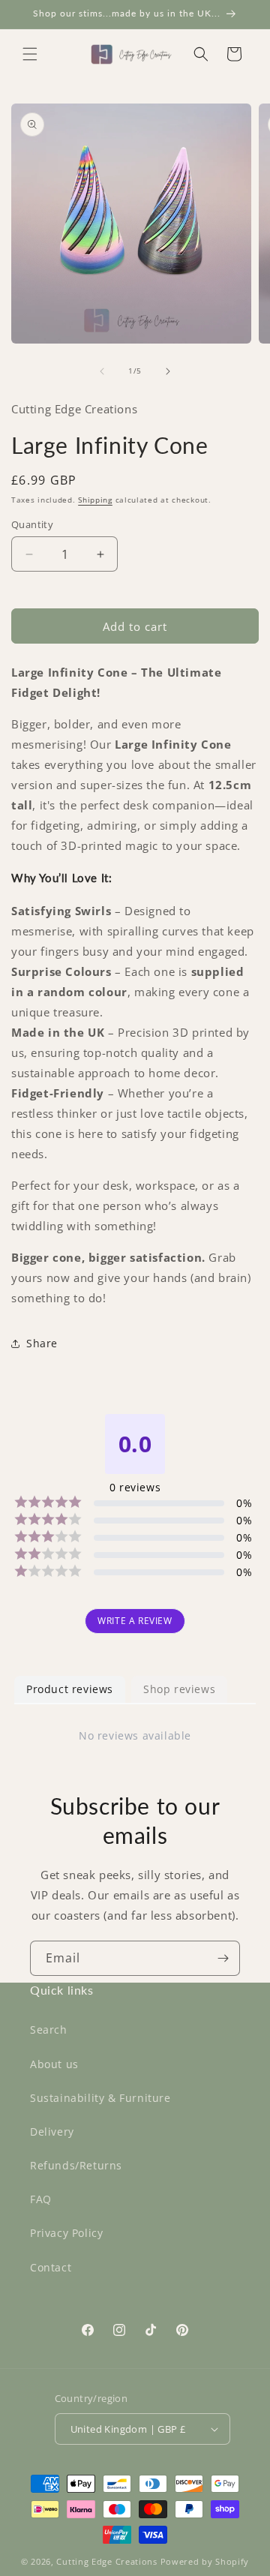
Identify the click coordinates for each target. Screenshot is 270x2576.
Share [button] (42, 1343)
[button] (30, 54)
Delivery (52, 2132)
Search (49, 2030)
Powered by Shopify (205, 2561)
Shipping (95, 500)
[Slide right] (168, 371)
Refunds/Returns (76, 2165)
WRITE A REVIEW (135, 1621)
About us (54, 2064)
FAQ (41, 2199)
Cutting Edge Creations (106, 2561)
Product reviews (70, 1689)
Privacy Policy (66, 2233)
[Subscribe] (223, 1958)
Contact (51, 2267)
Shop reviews (179, 1689)
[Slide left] (102, 371)
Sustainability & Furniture (100, 2098)
